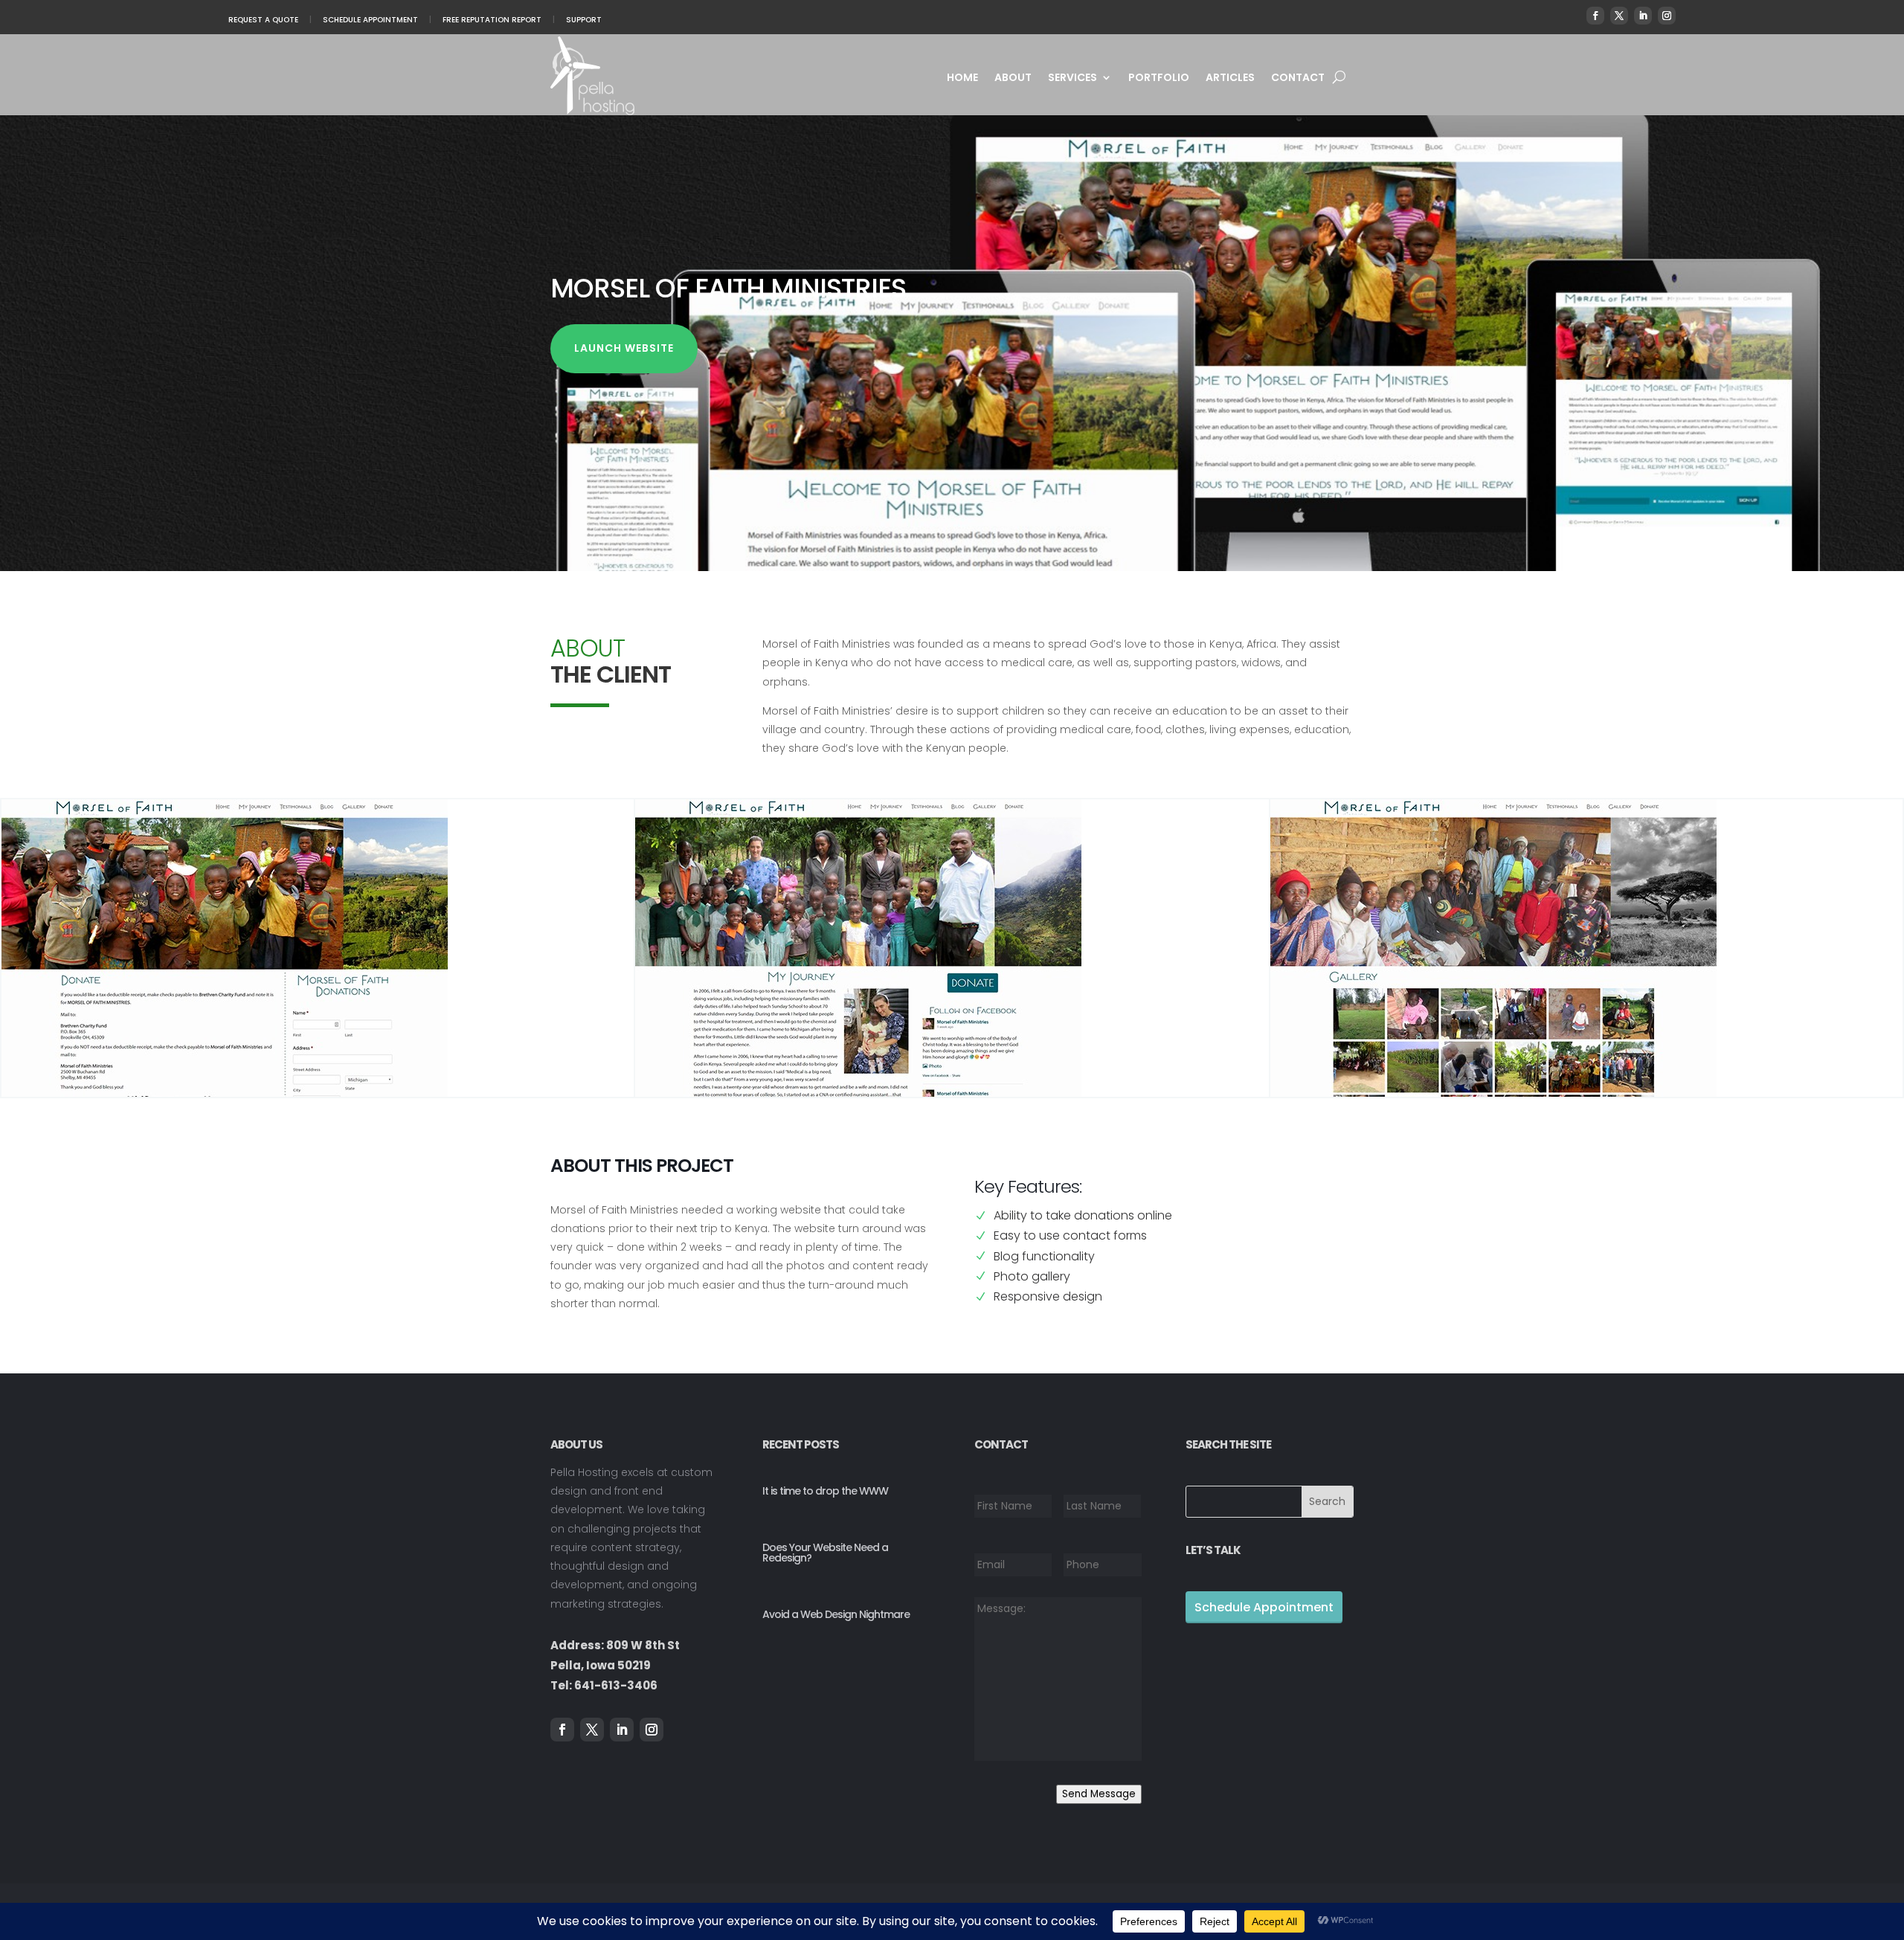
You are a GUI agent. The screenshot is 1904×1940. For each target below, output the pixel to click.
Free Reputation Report (492, 20)
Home (962, 78)
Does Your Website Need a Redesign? (825, 1553)
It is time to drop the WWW (825, 1491)
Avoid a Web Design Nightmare (836, 1614)
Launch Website (624, 348)
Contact (1298, 78)
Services (1072, 78)
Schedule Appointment (370, 20)
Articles (1230, 78)
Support (584, 20)
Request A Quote (263, 20)
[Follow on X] (1619, 16)
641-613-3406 (616, 1685)
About (1013, 78)
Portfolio (1159, 78)
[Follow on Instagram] (1667, 16)
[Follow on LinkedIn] (1643, 16)
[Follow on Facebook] (1595, 16)
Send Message (1099, 1794)
